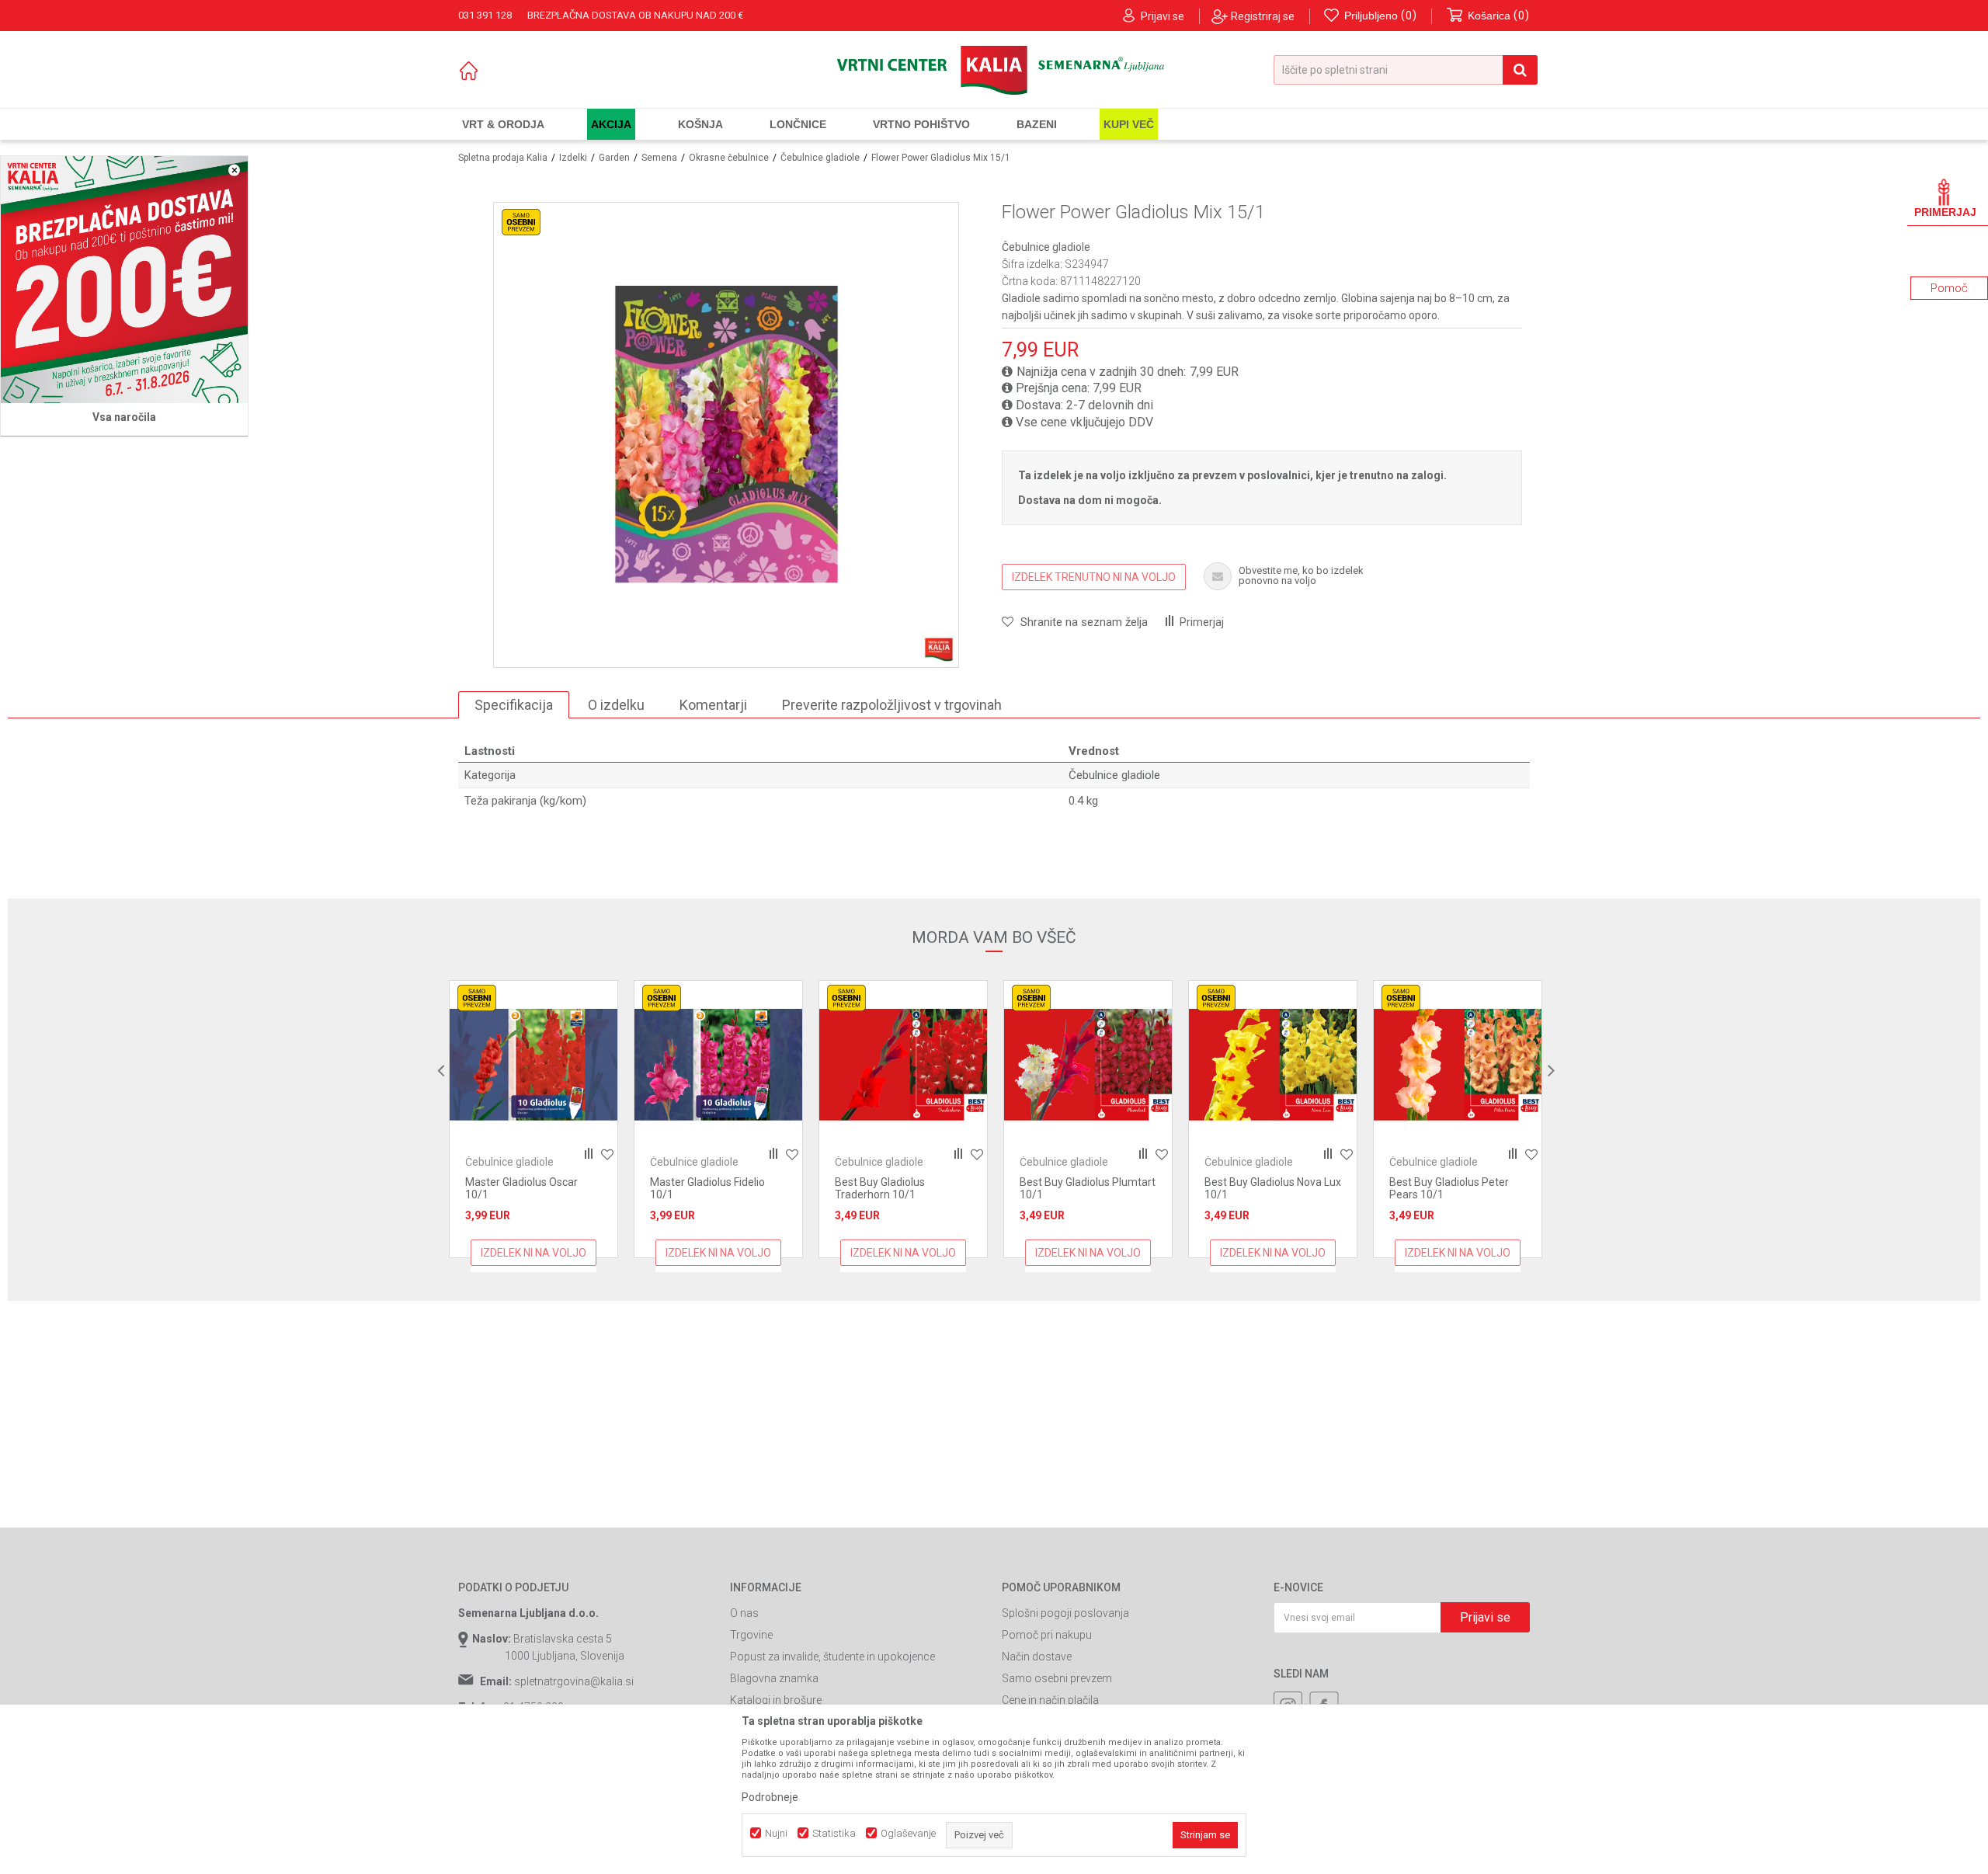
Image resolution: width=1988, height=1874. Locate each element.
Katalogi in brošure (776, 1700)
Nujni (776, 1833)
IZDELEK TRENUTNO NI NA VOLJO (1094, 577)
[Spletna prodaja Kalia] (994, 70)
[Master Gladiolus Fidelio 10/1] (591, 1065)
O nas (744, 1613)
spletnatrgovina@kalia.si (574, 1681)
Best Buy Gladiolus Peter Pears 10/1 (1322, 1188)
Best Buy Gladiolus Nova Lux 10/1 (1145, 1188)
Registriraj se (1263, 16)
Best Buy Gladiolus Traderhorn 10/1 (752, 1188)
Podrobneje (770, 1797)
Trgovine (751, 1635)
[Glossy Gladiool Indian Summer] (1515, 1065)
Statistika (834, 1833)
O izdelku (616, 705)
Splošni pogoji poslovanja (1065, 1613)
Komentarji (713, 705)
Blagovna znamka (774, 1678)
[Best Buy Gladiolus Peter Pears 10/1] (1330, 1065)
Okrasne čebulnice (729, 158)
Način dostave (1037, 1657)
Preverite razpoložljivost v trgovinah (892, 705)
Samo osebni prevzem (1057, 1678)
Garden (614, 158)
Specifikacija (514, 705)
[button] (1406, 70)
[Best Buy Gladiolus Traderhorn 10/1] (776, 1065)
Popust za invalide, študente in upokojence (832, 1657)
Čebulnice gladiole (820, 158)
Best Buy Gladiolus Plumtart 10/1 (960, 1188)
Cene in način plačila (1050, 1700)
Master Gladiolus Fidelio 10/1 (580, 1188)
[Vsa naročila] (124, 280)
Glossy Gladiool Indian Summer (1499, 1188)
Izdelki (573, 158)
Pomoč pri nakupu (1047, 1635)
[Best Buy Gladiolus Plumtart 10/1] (961, 1065)
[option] (591, 1119)
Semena (659, 158)
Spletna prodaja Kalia (503, 158)
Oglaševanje (908, 1833)
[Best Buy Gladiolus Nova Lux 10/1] (1145, 1065)
